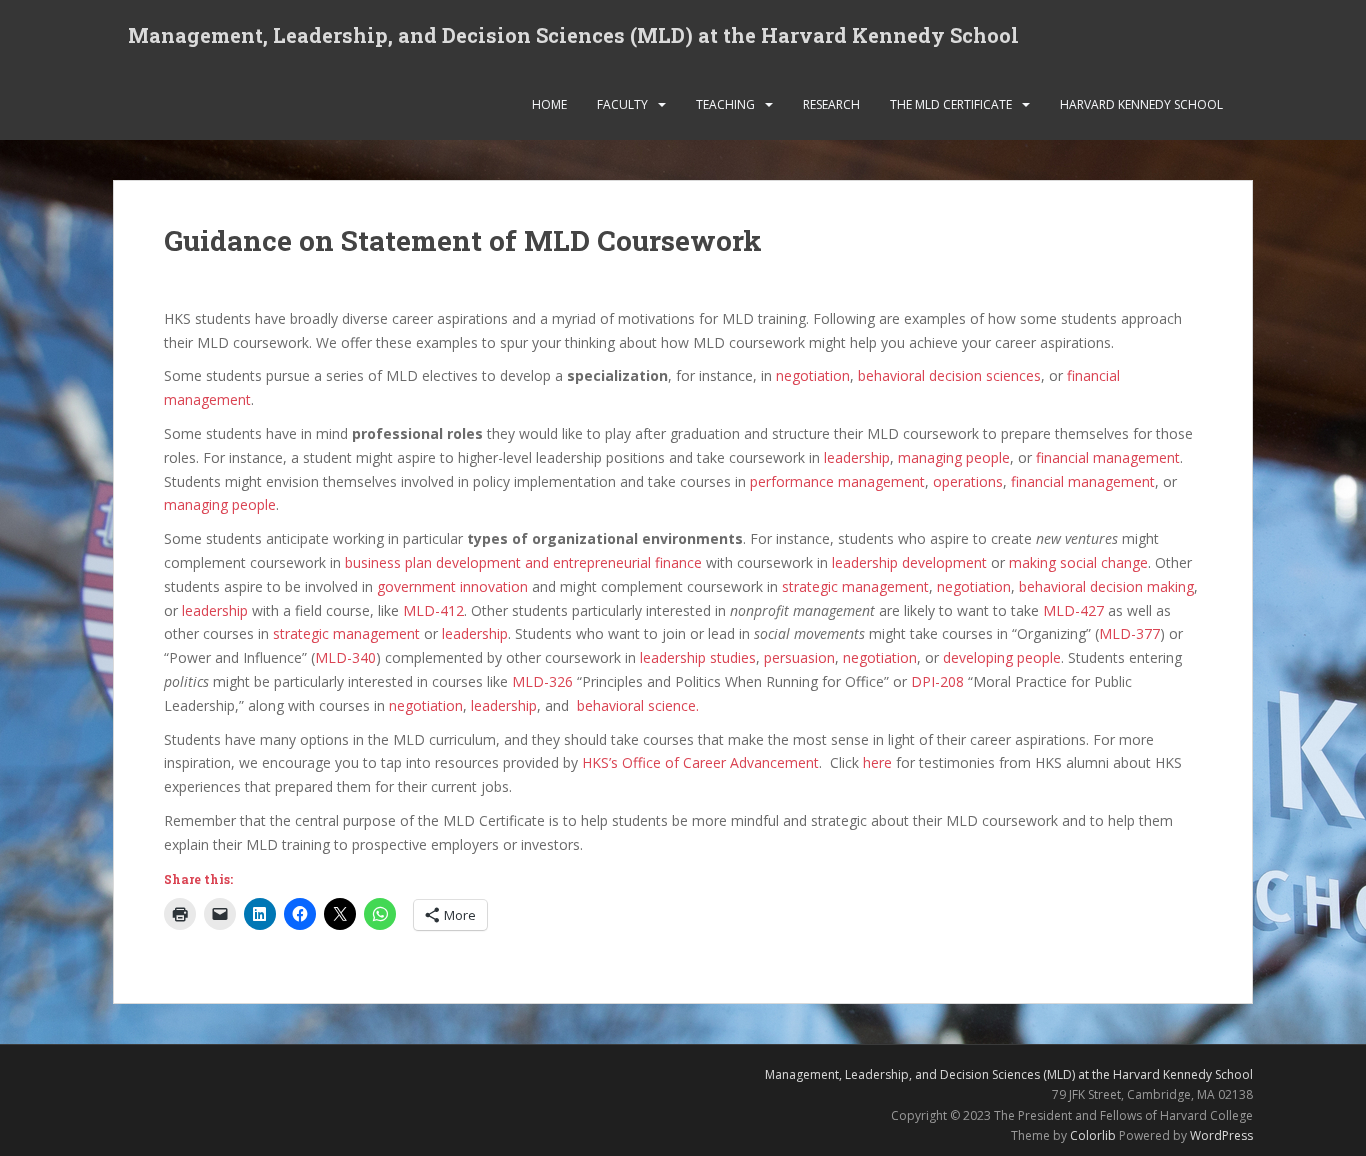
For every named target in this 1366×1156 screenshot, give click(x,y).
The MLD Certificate (951, 104)
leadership (857, 457)
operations (968, 481)
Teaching (725, 104)
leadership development (909, 562)
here (877, 762)
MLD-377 (1129, 633)
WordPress (1221, 1135)
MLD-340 (345, 657)
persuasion (799, 657)
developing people (1002, 657)
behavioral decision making (1106, 586)
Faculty (622, 104)
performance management (837, 481)
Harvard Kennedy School (1141, 104)
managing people (954, 457)
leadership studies (698, 657)
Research (831, 104)
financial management (1108, 457)
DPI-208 (937, 681)
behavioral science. (638, 705)
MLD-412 (433, 610)
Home (549, 104)
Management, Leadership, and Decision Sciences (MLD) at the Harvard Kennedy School (573, 35)
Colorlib (1093, 1135)
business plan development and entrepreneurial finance (523, 562)
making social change (1078, 562)
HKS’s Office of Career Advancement (700, 762)
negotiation (813, 375)
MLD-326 (542, 681)
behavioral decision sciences (949, 375)
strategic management (855, 586)
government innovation (452, 586)
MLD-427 (1073, 610)
